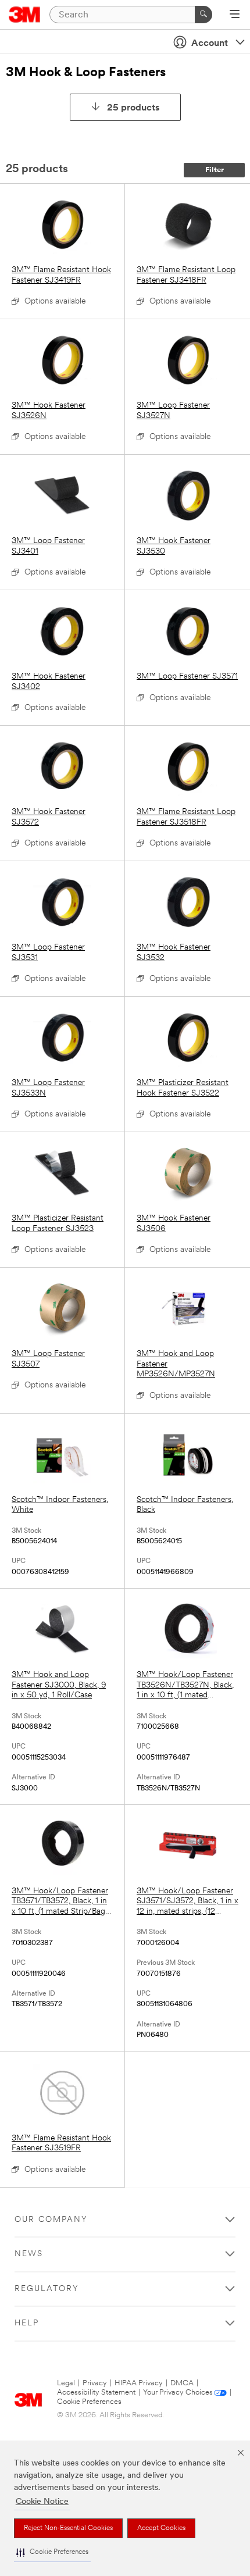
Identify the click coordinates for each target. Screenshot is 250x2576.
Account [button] (210, 44)
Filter (215, 170)
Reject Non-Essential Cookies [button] (68, 2528)
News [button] (29, 2254)
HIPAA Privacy (139, 2383)
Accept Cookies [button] (161, 2528)
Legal (66, 2383)
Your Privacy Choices (178, 2393)
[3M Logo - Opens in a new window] (25, 15)
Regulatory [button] (47, 2289)
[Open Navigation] (235, 15)
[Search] (203, 15)
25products (133, 108)
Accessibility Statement (96, 2393)
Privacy (95, 2383)
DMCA (182, 2383)
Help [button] (27, 2323)
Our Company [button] (51, 2220)
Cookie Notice (42, 2502)
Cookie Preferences (89, 2402)
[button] (52, 2552)
